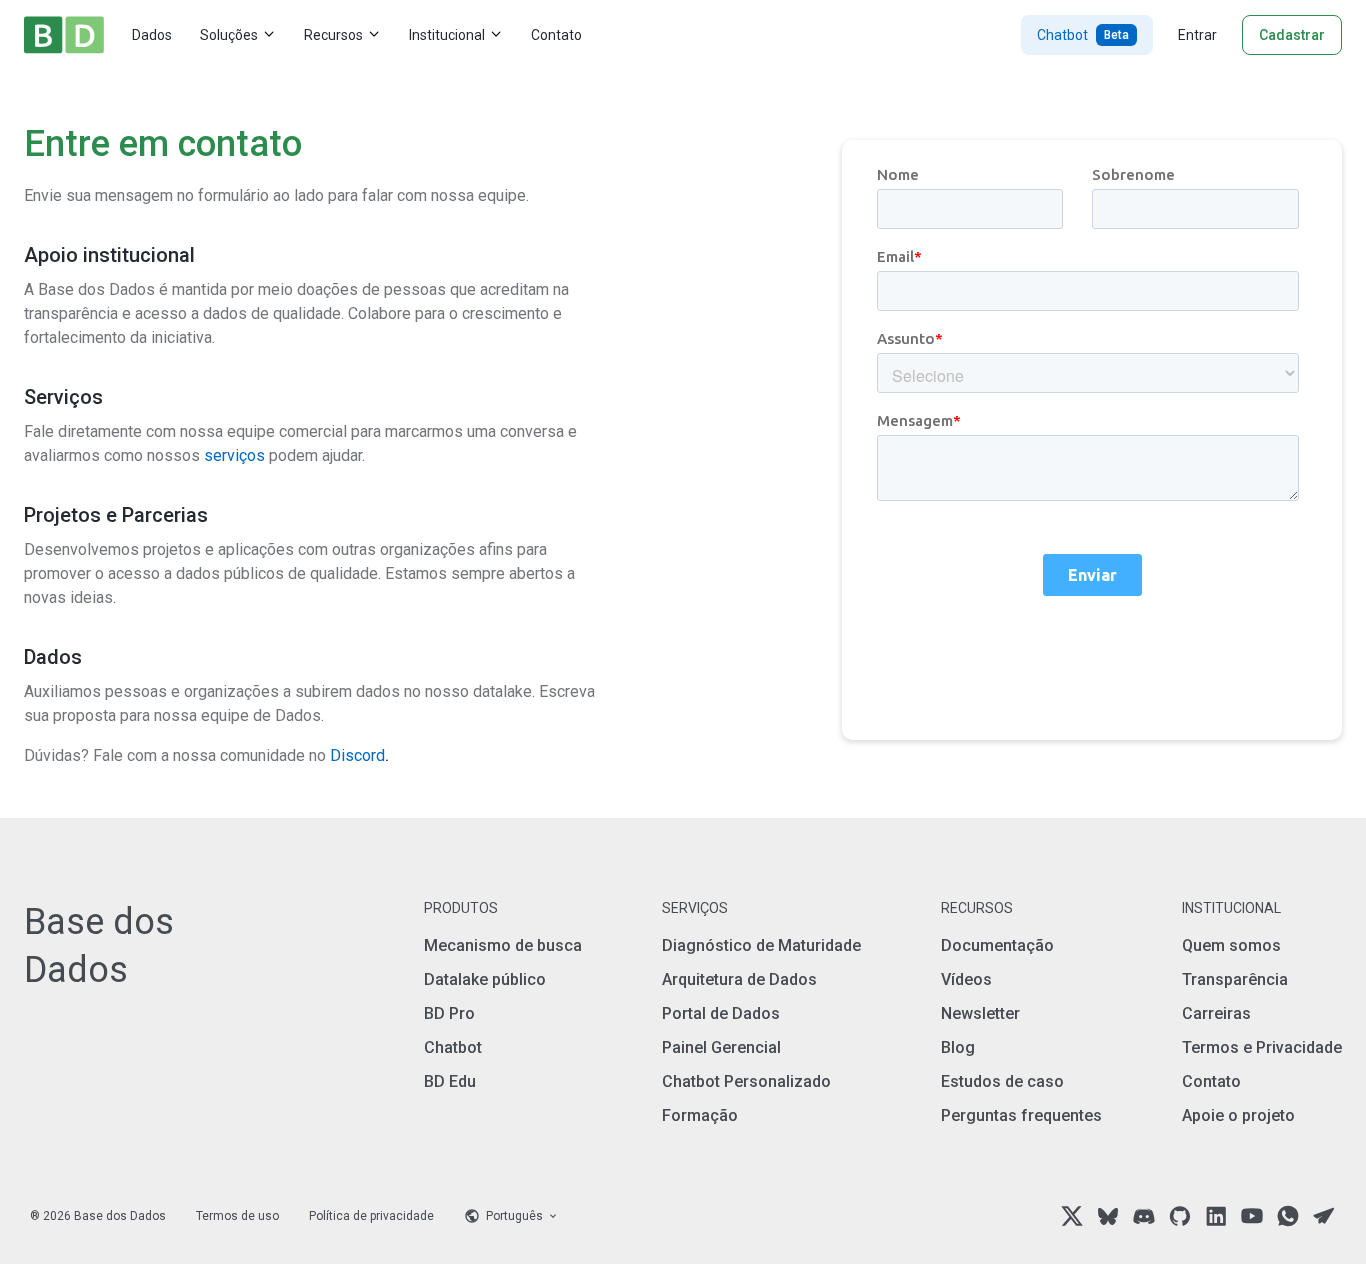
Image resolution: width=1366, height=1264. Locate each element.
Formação (700, 1115)
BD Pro (449, 1013)
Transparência (1235, 979)
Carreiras (1216, 1013)
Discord (359, 755)
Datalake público (485, 979)
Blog (958, 1047)
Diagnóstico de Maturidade (761, 945)
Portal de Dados (721, 1013)
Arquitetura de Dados (739, 979)
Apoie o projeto (1238, 1115)
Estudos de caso (1002, 1081)
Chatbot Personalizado (746, 1081)
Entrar (1197, 35)
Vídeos (966, 979)
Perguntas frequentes (1021, 1115)
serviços (234, 455)
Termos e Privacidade (1262, 1047)
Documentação (997, 945)
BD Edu (450, 1081)
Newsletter (980, 1013)
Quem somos (1231, 945)
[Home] (64, 35)
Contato (556, 35)
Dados (152, 35)
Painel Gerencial (721, 1047)
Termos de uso (237, 1216)
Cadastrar (1292, 35)
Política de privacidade (371, 1216)
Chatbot (1083, 35)
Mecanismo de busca (503, 945)
